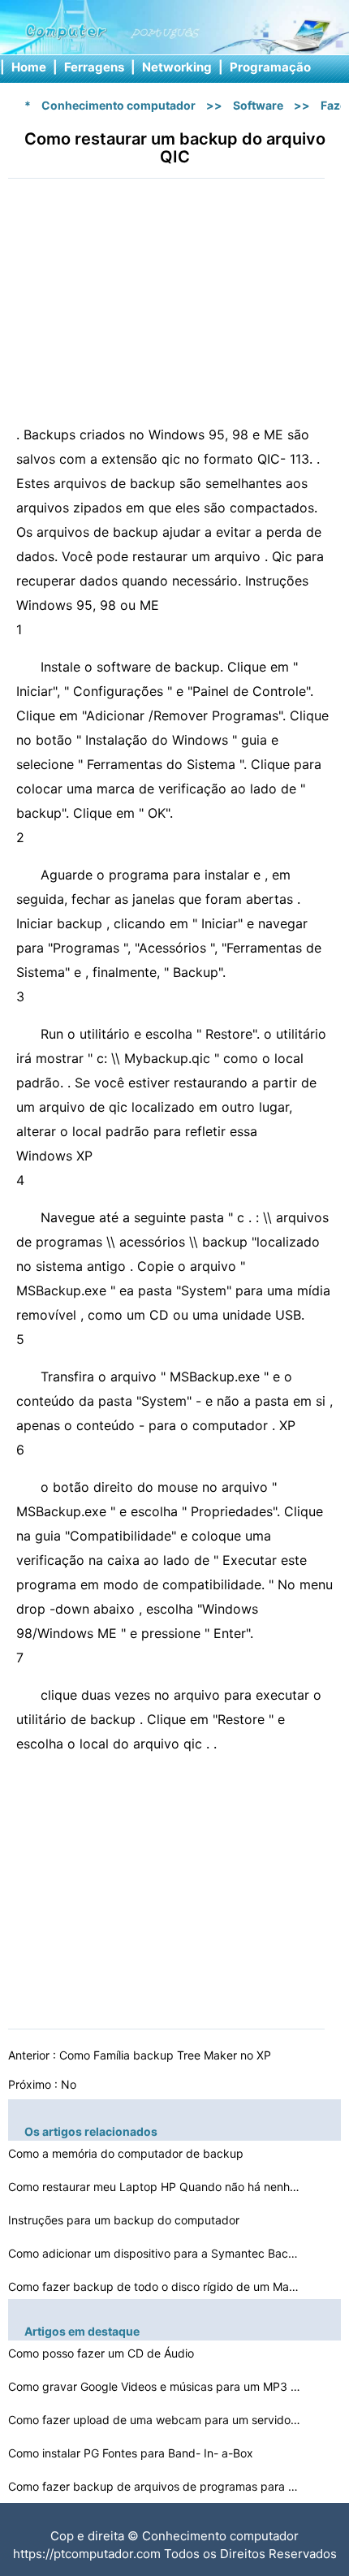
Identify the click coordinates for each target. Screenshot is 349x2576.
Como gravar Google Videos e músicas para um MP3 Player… (154, 2386)
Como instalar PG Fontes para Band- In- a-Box (132, 2453)
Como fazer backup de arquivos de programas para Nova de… (154, 2486)
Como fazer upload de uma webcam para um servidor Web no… (154, 2420)
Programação (270, 67)
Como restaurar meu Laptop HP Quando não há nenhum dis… (154, 2187)
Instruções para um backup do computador (125, 2220)
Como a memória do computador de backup (127, 2153)
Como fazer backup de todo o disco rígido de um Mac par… (154, 2286)
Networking (177, 67)
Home (29, 67)
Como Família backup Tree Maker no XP (167, 2055)
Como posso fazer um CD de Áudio (103, 2353)
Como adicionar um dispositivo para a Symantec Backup (154, 2253)
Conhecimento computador (118, 105)
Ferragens (94, 67)
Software (258, 105)
